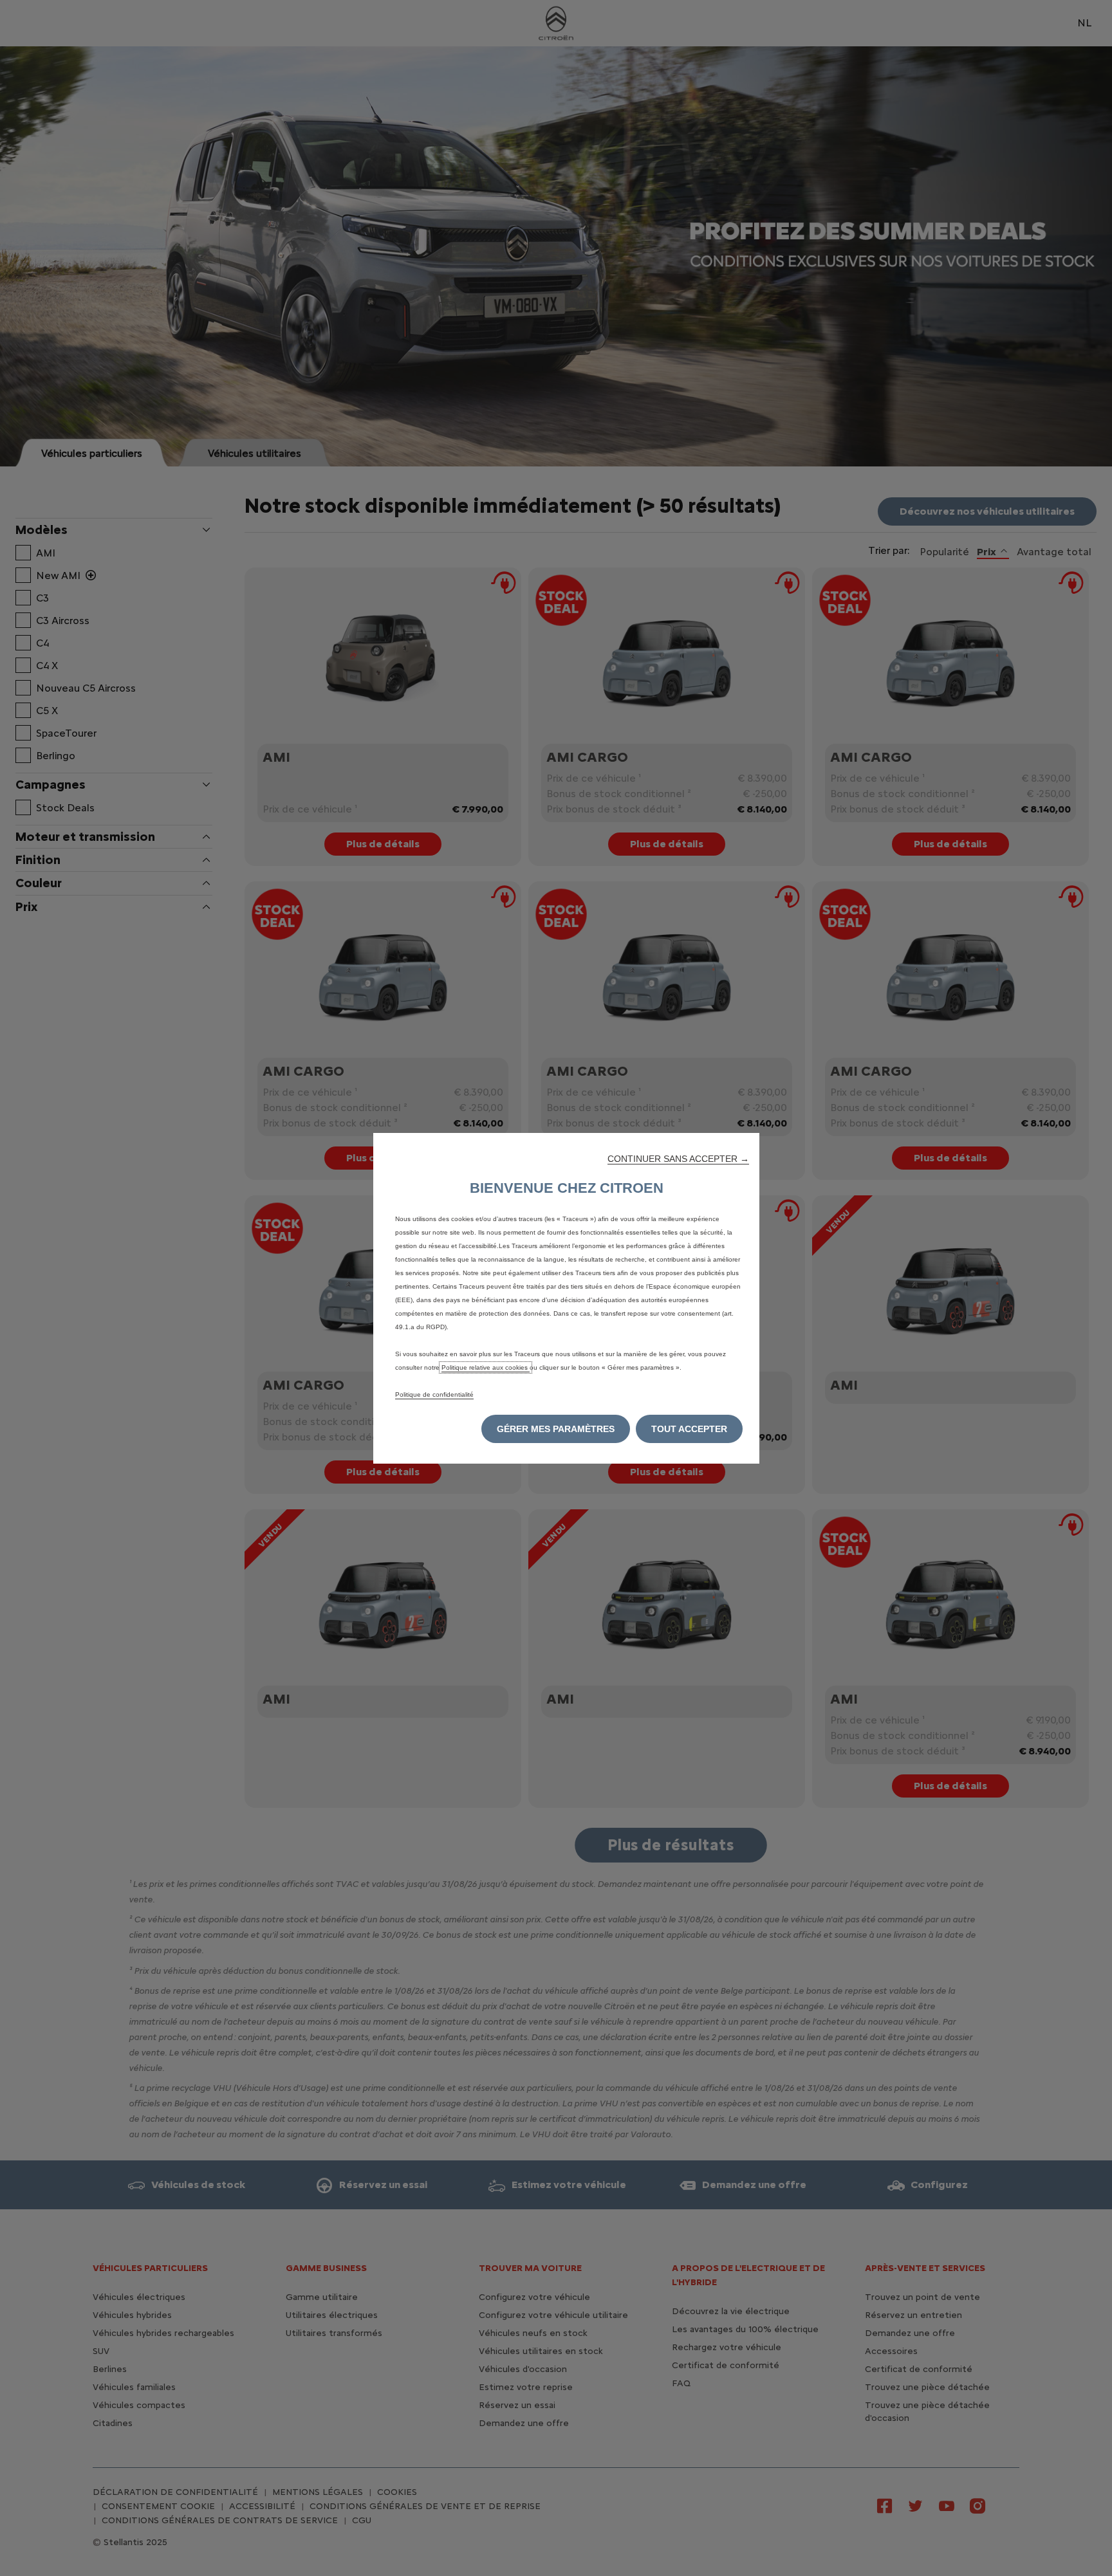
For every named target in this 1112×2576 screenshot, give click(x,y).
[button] (678, 1159)
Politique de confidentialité (434, 1394)
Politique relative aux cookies (486, 1367)
